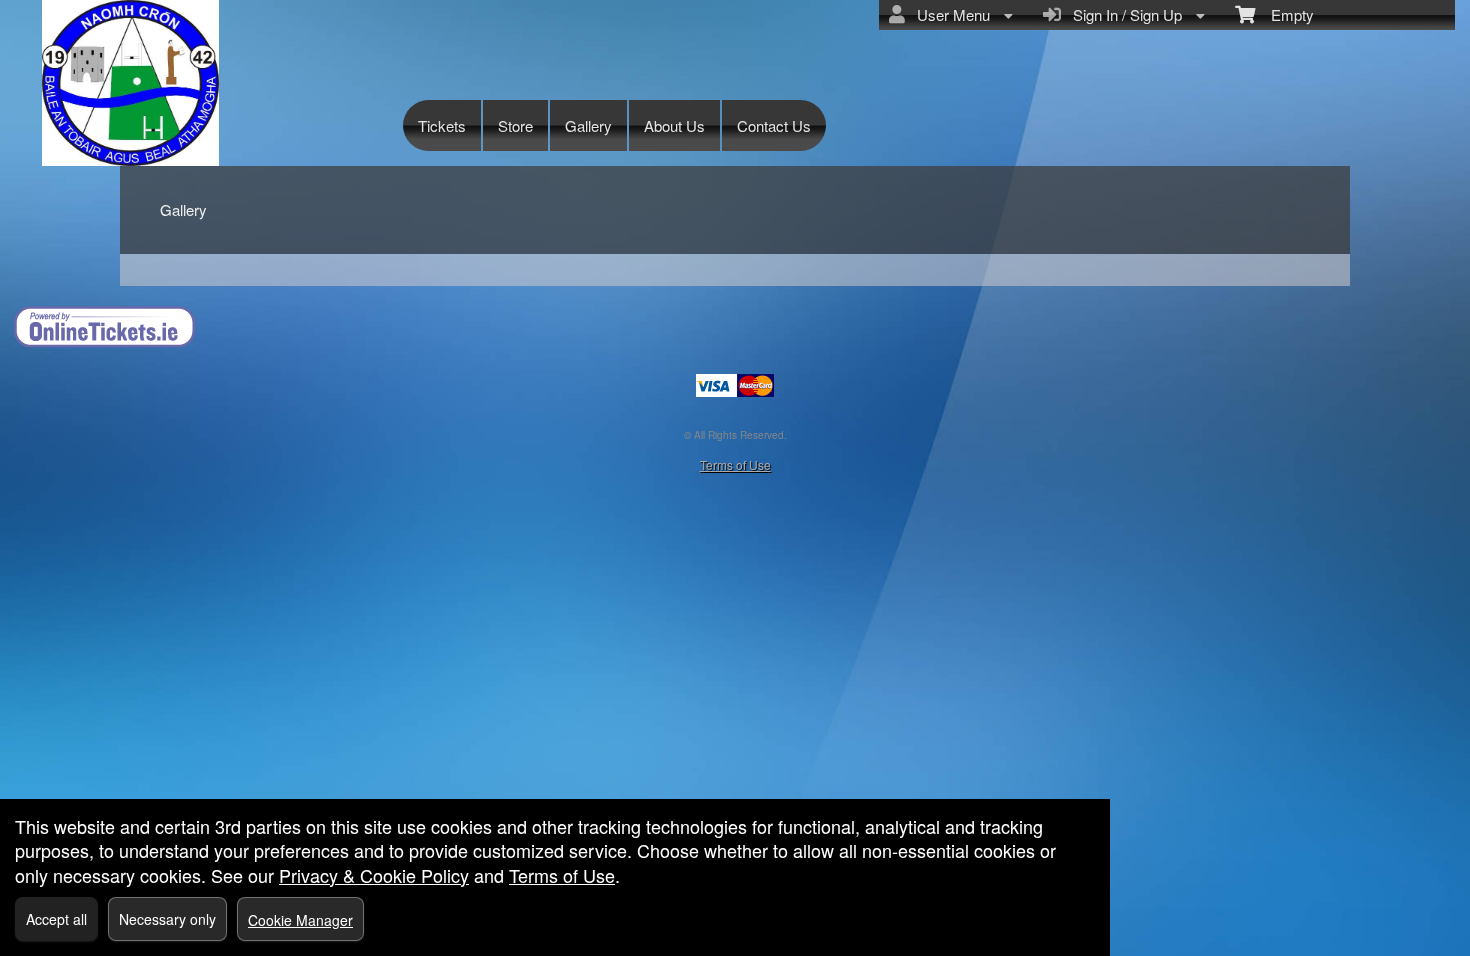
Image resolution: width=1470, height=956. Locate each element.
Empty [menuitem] (1284, 14)
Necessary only (167, 919)
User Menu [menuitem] (949, 14)
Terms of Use (735, 464)
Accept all (56, 919)
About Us (674, 125)
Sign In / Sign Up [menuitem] (1123, 14)
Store (515, 125)
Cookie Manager (300, 920)
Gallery (588, 125)
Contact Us (774, 125)
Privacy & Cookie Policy (374, 875)
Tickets (442, 125)
